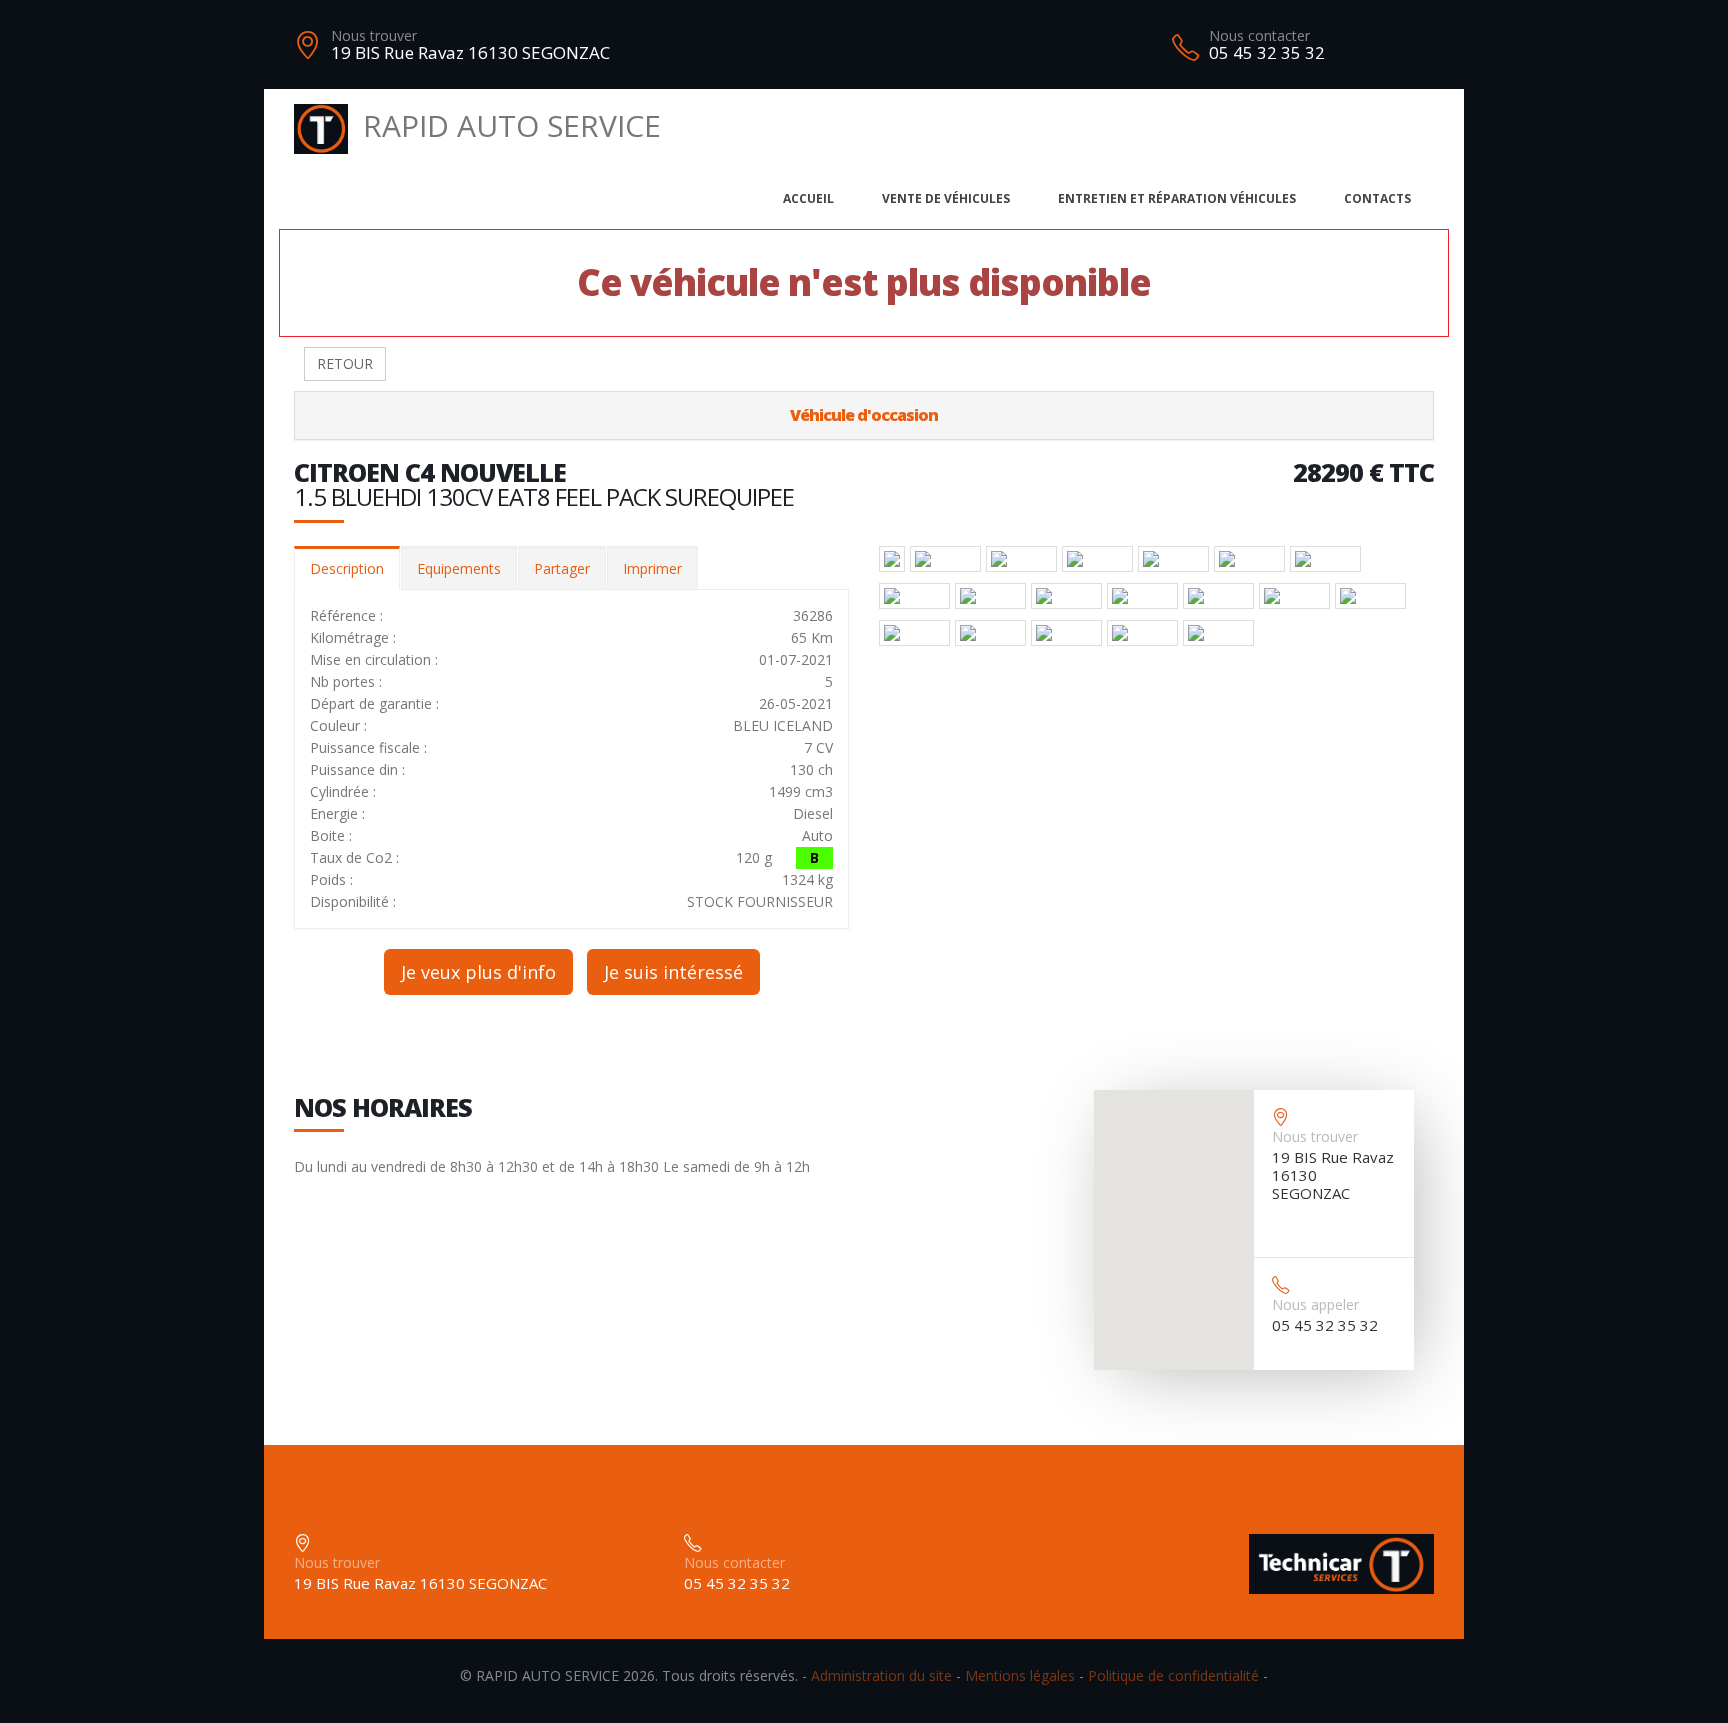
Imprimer (652, 568)
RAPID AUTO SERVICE (512, 125)
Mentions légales (1020, 1675)
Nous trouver (374, 35)
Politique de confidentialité (1173, 1675)
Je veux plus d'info (478, 972)
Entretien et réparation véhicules (1177, 198)
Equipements (459, 568)
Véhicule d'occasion (864, 415)
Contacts (1377, 198)
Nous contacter (1259, 35)
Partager (562, 568)
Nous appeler (1315, 1304)
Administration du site (881, 1675)
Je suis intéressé (673, 972)
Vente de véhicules (946, 198)
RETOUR (345, 363)
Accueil (808, 198)
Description (347, 568)
